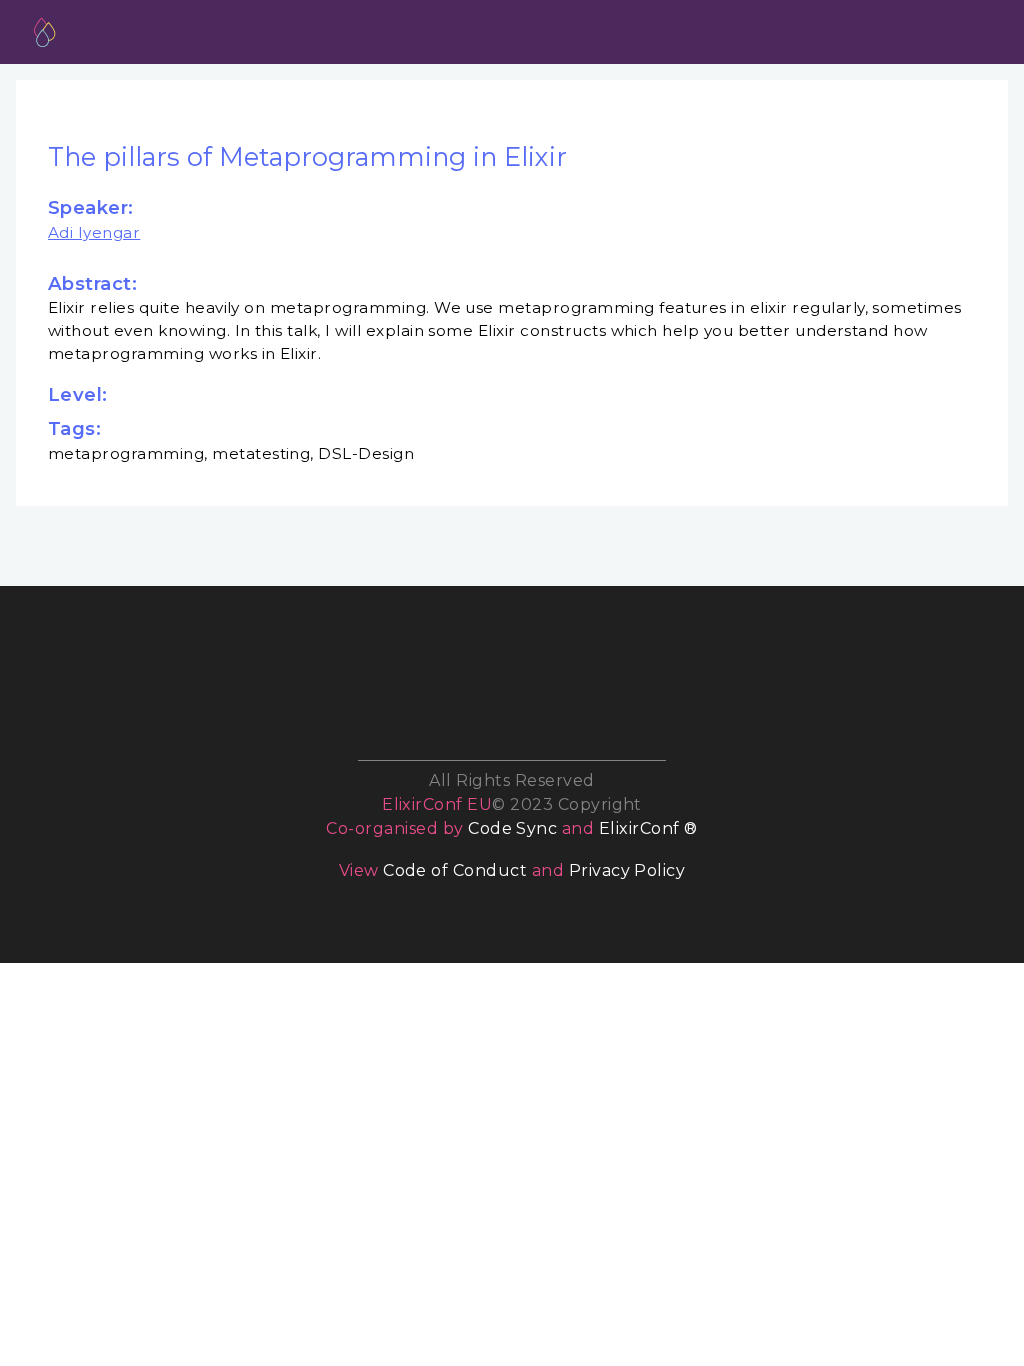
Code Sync (512, 828)
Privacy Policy (627, 870)
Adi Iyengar (94, 232)
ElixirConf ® (648, 828)
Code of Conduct (455, 870)
